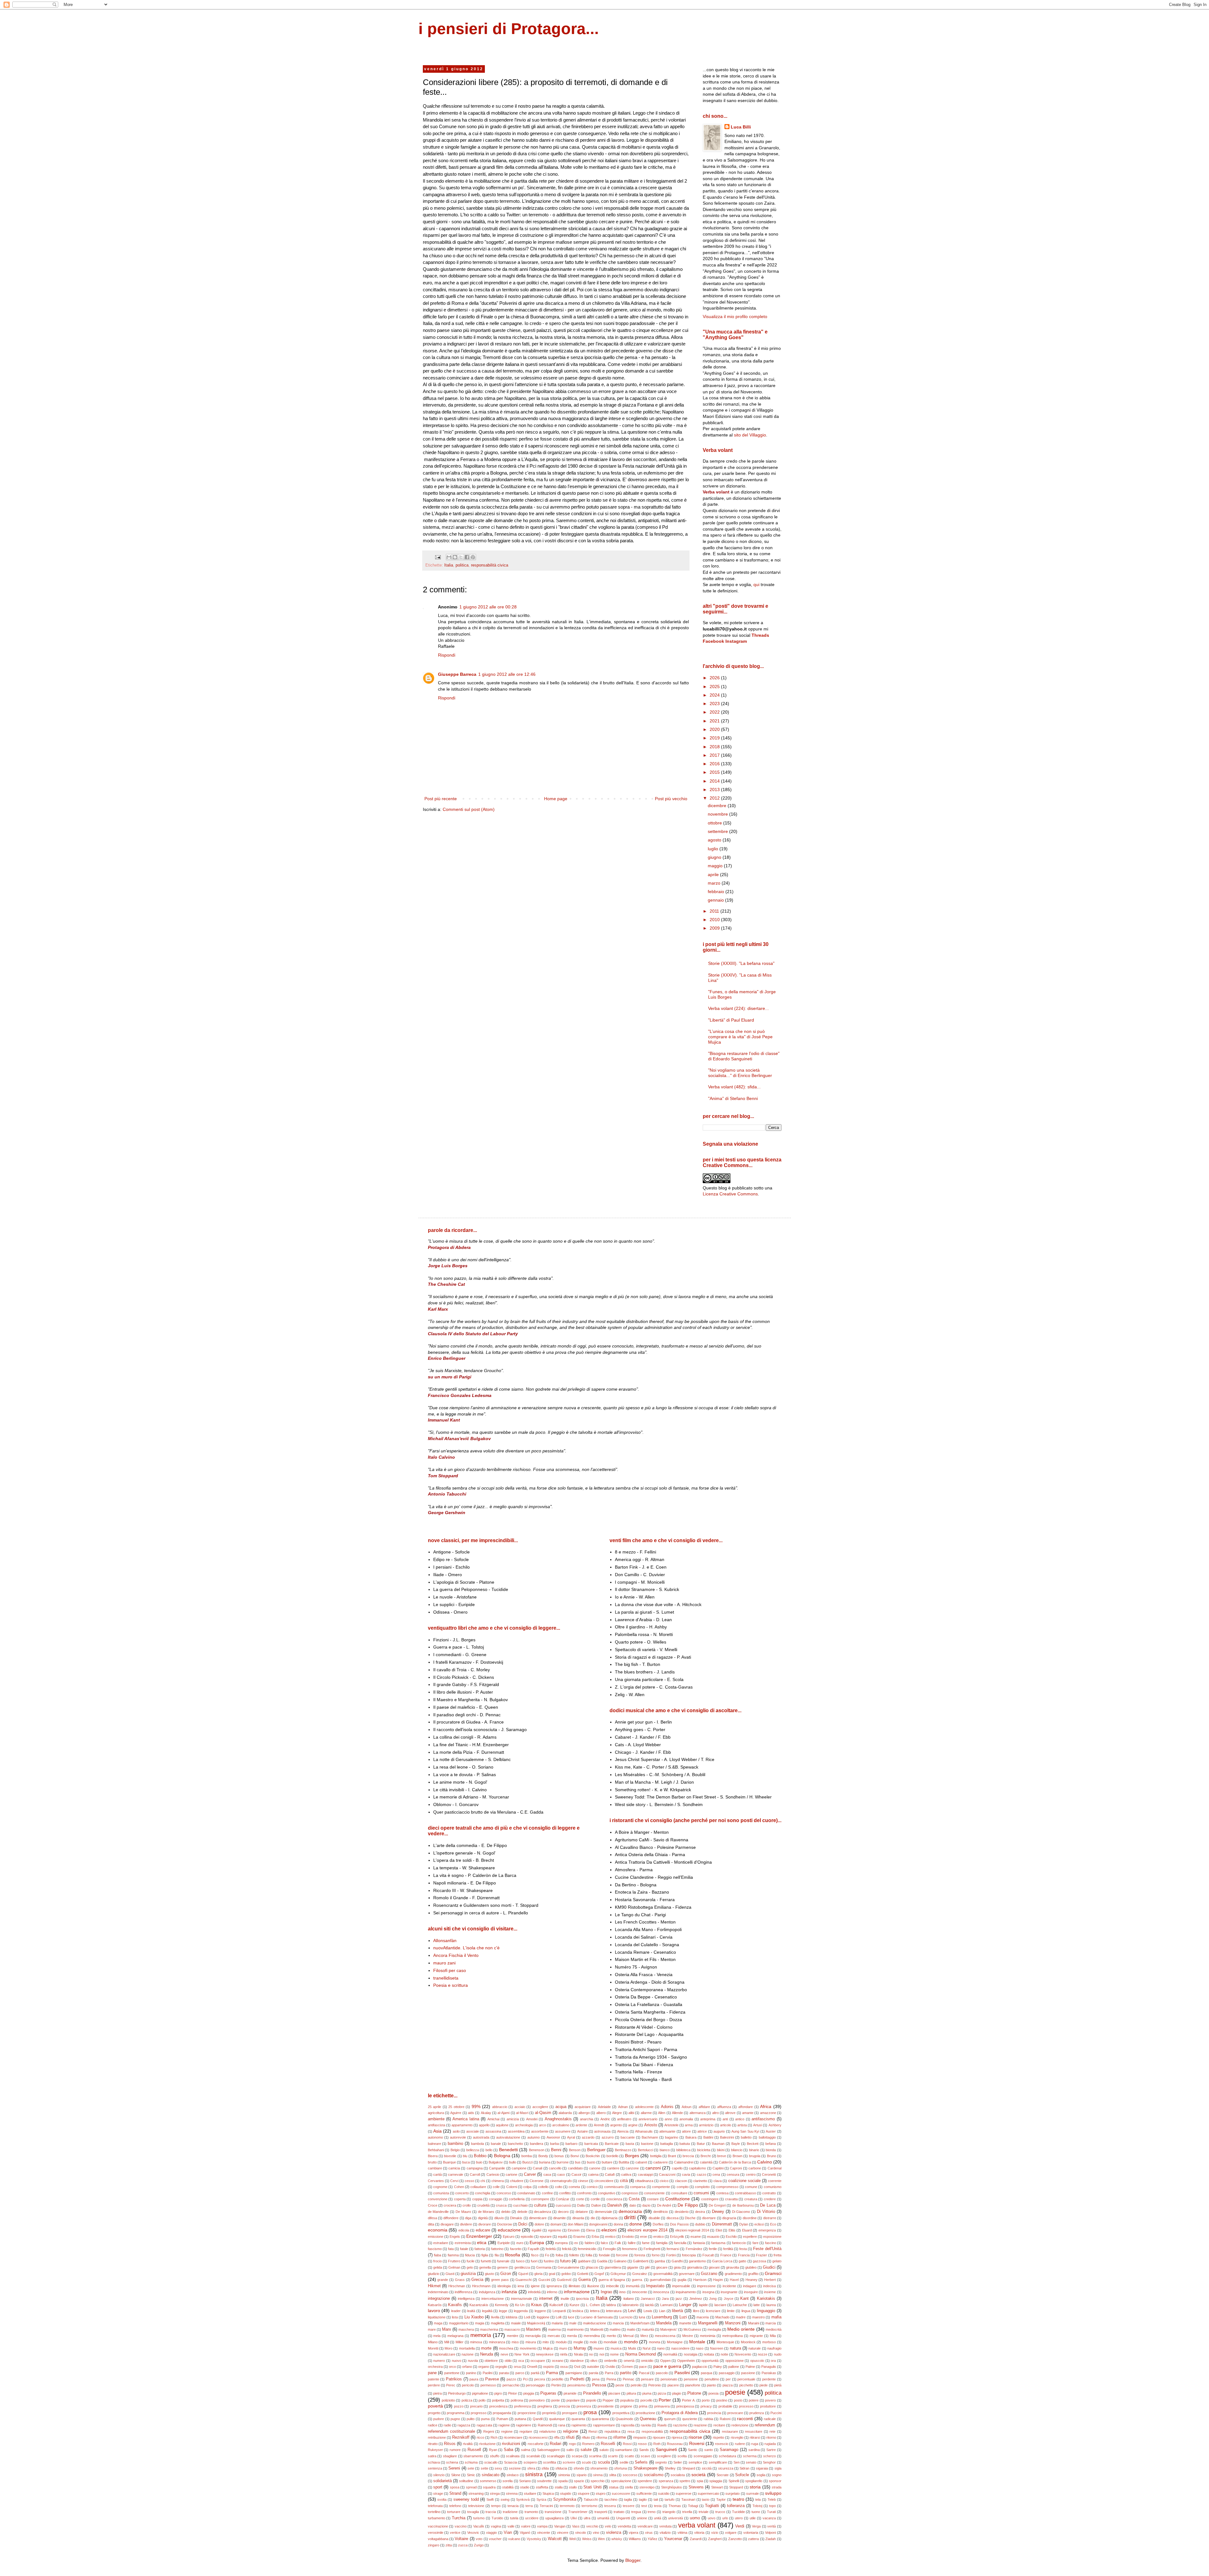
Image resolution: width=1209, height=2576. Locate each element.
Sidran (744, 2468)
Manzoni (733, 2323)
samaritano (624, 2450)
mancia (618, 2323)
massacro (512, 2329)
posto (738, 2400)
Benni (556, 2150)
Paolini (488, 2373)
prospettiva (621, 2413)
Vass (576, 2526)
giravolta (732, 2267)
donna (618, 2224)
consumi (701, 2193)
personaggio (535, 2385)
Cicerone (536, 2181)
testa (658, 2506)
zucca (463, 2545)
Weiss (587, 2539)
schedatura (727, 2456)
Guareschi (523, 2280)
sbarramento (473, 2456)
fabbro (590, 2243)
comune (751, 2187)
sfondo (579, 2468)
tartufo (670, 2499)
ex (576, 2243)
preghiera (545, 2406)
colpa (527, 2187)
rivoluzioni (511, 2444)
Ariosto (651, 2125)
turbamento (437, 2518)
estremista (463, 2243)
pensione (691, 2379)
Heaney (752, 2280)
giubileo (751, 2267)
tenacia (513, 2506)
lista (455, 2317)
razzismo (680, 2425)
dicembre (718, 806)
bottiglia (656, 2156)
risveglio (737, 2437)
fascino (771, 2243)
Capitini (718, 2168)
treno (652, 2512)
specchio (598, 2481)
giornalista (695, 2267)
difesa (432, 2218)
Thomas (675, 2506)
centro (751, 2174)
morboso (769, 2342)
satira (432, 2456)
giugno (715, 857)
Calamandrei (684, 2162)
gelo (470, 2267)
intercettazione (493, 2299)
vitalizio (665, 2533)
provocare (735, 2413)
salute (586, 2450)
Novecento (743, 2354)
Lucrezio (626, 2317)
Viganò (525, 2533)
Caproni (736, 2168)
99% (476, 2106)
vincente (544, 2533)
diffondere (451, 2218)
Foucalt (708, 2255)
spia (700, 2481)
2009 (715, 928)
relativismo (548, 2431)
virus (649, 2533)
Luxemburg (662, 2317)
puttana (520, 2419)
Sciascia (511, 2462)
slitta (613, 2475)
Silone (456, 2475)
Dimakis (516, 2218)
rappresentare (604, 2425)
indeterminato (438, 2292)
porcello (646, 2400)
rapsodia (628, 2425)
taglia (628, 2499)
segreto (661, 2462)
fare (755, 2243)
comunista (441, 2193)
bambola (477, 2144)
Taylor (721, 2499)
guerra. (637, 2280)
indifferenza (463, 2292)
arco (542, 2125)
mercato (554, 2336)
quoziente (690, 2419)
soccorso (630, 2475)
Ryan (493, 2450)
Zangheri (715, 2539)
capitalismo (697, 2168)
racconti (745, 2419)
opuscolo (757, 2361)
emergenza (767, 2230)
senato (751, 2462)
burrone (563, 2162)
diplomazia (609, 2218)
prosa (590, 2412)
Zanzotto (735, 2539)
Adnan (623, 2107)
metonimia (708, 2336)
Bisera (433, 2156)
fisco (535, 2255)
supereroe (684, 2493)
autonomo (435, 2137)
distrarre (770, 2218)
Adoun (687, 2107)
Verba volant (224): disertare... (738, 1008)
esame (696, 2237)
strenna (512, 2493)
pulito (471, 2419)
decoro (563, 2212)
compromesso (727, 2187)
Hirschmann (481, 2286)
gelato (777, 2261)
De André (664, 2205)
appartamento (462, 2125)
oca (521, 2361)
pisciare (614, 2393)
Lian (662, 2311)
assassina (493, 2131)
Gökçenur (618, 2274)
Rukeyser (435, 2450)
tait (656, 2499)
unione (642, 2518)
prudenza (757, 2413)
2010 (715, 920)
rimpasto (640, 2437)
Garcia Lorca (722, 2261)
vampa (542, 2526)
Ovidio (610, 2367)
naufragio (774, 2348)
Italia (449, 565)
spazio (579, 2481)
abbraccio (500, 2107)
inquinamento (686, 2292)
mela (437, 2336)
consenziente (654, 2193)
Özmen (627, 2367)
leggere (540, 2311)
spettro (685, 2481)
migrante (756, 2336)
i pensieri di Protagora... (509, 29)
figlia (485, 2255)
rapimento (579, 2425)
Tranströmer (578, 2512)
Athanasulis (644, 2131)
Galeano (620, 2261)
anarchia (587, 2119)
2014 (715, 781)
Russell (474, 2450)
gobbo (566, 2274)
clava (718, 2181)
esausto (713, 2237)
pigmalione (480, 2393)
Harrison (700, 2280)
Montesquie (725, 2342)
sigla (778, 2468)
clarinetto (700, 2181)
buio (479, 2162)
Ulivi (574, 2518)
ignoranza (554, 2286)
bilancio (737, 2150)
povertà (435, 2406)
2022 (715, 712)
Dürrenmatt (722, 2224)
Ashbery (775, 2125)
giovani (714, 2267)
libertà (677, 2311)
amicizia (513, 2119)
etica (482, 2243)
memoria (481, 2335)
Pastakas (769, 2373)
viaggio (491, 2533)
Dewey (718, 2212)
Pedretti (577, 2379)
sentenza (435, 2468)
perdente (769, 2379)
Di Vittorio (766, 2212)
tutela (514, 2518)
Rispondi (447, 655)
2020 (715, 729)
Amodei (532, 2119)
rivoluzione (487, 2444)
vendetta (624, 2526)
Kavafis (455, 2305)
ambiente (436, 2119)
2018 (715, 747)
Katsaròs (435, 2305)
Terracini (546, 2506)
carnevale (456, 2174)
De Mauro (463, 2212)
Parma (552, 2373)
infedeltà (534, 2292)
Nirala (578, 2354)
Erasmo (579, 2237)
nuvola (473, 2361)
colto (559, 2187)
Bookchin (593, 2156)
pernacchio (511, 2385)
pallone (734, 2367)
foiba (559, 2255)
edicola (464, 2230)
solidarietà (443, 2481)
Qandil (538, 2419)
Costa (634, 2199)
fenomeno (630, 2249)
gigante (633, 2267)
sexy (498, 2468)
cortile (595, 2199)
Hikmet (434, 2286)
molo (593, 2342)
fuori (534, 2261)
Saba (508, 2450)
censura (733, 2174)
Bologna (502, 2156)
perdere (434, 2385)
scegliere (664, 2456)
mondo (631, 2342)
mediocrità (774, 2329)
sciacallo (491, 2462)
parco (520, 2373)
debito (506, 2212)
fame (646, 2243)
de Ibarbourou (743, 2205)
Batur (701, 2144)
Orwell (532, 2367)
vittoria (699, 2533)
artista (742, 2125)
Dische (690, 2218)
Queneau (648, 2419)
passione (748, 2373)
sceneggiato (703, 2456)
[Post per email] (438, 557)
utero (739, 2518)
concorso (504, 2193)
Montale (697, 2342)
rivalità (468, 2444)
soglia (761, 2475)
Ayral (571, 2137)
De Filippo (688, 2205)
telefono (455, 2506)
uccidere (532, 2518)
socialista (678, 2475)
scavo (645, 2456)
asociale (473, 2131)
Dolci (523, 2224)
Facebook (713, 641)
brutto (432, 2162)
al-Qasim (543, 2113)
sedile (624, 2462)
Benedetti (508, 2150)
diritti (630, 2217)
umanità (603, 2518)
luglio (714, 849)
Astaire (582, 2131)
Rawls (662, 2425)
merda (572, 2336)
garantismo (697, 2261)
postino (722, 2400)
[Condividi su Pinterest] (473, 557)
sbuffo (495, 2456)
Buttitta (624, 2162)
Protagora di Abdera (679, 2413)
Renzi (593, 2431)
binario (754, 2150)
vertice (455, 2533)
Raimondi (545, 2425)
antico (740, 2119)
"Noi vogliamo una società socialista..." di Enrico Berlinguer (740, 1073)
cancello (555, 2168)
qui (756, 584)
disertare (709, 2218)
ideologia (504, 2286)
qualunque (557, 2419)
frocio (437, 2261)
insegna (708, 2292)
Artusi (758, 2125)
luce (571, 2317)
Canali (537, 2168)
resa (631, 2431)
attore (686, 2131)
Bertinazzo (623, 2150)
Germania (544, 2267)
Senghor (769, 2462)
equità (562, 2237)
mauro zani (444, 1963)
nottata (709, 2354)
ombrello (611, 2361)
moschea (506, 2348)
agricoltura (436, 2113)
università (675, 2518)
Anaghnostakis (558, 2119)
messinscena (665, 2336)
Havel (734, 2280)
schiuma (471, 2462)
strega (495, 2493)
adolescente (644, 2107)
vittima (682, 2533)
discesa (673, 2218)
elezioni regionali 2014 (692, 2230)
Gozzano (709, 2274)
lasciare (720, 2305)
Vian (508, 2533)
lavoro (434, 2311)
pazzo (511, 2379)
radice (433, 2425)
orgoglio (501, 2367)
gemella (485, 2267)
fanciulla (680, 2243)
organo (484, 2367)
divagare (447, 2224)
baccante (628, 2137)
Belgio (455, 2150)
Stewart (717, 2487)
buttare (607, 2162)
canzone (632, 2168)
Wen (601, 2539)
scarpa (577, 2456)
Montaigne (675, 2342)
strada (777, 2487)
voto (479, 2539)
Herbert (770, 2280)
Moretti (433, 2348)
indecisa (769, 2286)
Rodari (556, 2444)
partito (626, 2373)
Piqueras (548, 2393)
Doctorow (505, 2224)
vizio (715, 2533)
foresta (640, 2255)
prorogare (570, 2413)
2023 (715, 704)
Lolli (559, 2317)
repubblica (612, 2431)
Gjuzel (523, 2274)
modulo (561, 2342)
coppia (477, 2199)
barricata (591, 2144)
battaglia (667, 2144)
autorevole (458, 2137)
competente (661, 2187)
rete (772, 2431)
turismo (479, 2518)
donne (636, 2224)
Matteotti (597, 2329)
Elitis (732, 2230)
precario (476, 2406)
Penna (611, 2379)
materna (554, 2329)
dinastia (578, 2218)
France (726, 2255)
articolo (726, 2125)
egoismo (555, 2230)
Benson (575, 2150)
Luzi (683, 2317)
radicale (770, 2419)
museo (599, 2348)
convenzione (438, 2199)
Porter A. (689, 2400)
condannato (526, 2193)
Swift (490, 2499)
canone (595, 2168)
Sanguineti (666, 2449)
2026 (715, 678)
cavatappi (645, 2174)
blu (465, 2156)
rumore (455, 2450)
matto (631, 2329)
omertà (629, 2361)
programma (456, 2413)
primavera (662, 2406)
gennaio (716, 900)
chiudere (517, 2181)
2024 (715, 695)
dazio (646, 2205)
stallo (573, 2487)
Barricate (612, 2144)
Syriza (541, 2499)
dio (593, 2218)
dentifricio (661, 2212)
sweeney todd (466, 2499)
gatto (742, 2261)
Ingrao (606, 2292)
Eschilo (731, 2237)
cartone (511, 2174)
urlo (725, 2518)
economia (438, 2230)
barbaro (571, 2144)
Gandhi (677, 2261)
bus (578, 2162)
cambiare (435, 2168)
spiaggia (716, 2481)
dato (633, 2205)
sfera (531, 2468)
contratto (769, 2193)
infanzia (509, 2292)
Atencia (623, 2131)
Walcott (555, 2539)
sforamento (599, 2468)
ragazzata (484, 2425)
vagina (496, 2526)
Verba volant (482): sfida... (734, 1087)
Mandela (664, 2323)
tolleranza (736, 2506)
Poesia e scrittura (451, 1985)
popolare (573, 2400)
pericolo (468, 2385)
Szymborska (565, 2499)
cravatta (731, 2199)
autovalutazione (508, 2137)
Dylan (744, 2224)
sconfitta (550, 2462)
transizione (553, 2512)
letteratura (614, 2311)
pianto (711, 2385)
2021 (715, 721)
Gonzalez (640, 2274)
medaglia (714, 2329)
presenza (584, 2406)
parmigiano (574, 2373)
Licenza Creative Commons (730, 1194)
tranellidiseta (446, 1978)
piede (763, 2385)
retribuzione (437, 2437)
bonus (559, 2156)
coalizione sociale (744, 2181)
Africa (766, 2106)
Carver (530, 2174)
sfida (545, 2468)
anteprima (708, 2119)
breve (722, 2156)
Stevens (696, 2487)
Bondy (543, 2156)
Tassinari (688, 2499)
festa (743, 2249)
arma (689, 2125)
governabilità (663, 2274)
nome (614, 2354)
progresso (479, 2413)
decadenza (542, 2212)
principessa (685, 2406)
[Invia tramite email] (449, 557)
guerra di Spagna (612, 2280)
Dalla (581, 2205)
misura (531, 2342)
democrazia (630, 2211)
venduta (665, 2526)
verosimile (436, 2533)
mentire (513, 2336)
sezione (515, 2468)
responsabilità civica (490, 565)
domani (556, 2224)
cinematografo (561, 2181)
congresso (630, 2193)
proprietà (549, 2413)
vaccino (461, 2526)
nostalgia (691, 2354)
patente (434, 2379)
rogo (572, 2444)
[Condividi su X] (461, 557)
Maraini (754, 2323)
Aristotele (671, 2125)
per (728, 2379)
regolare (526, 2431)
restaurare (730, 2431)
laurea (771, 2305)
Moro (448, 2348)
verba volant (697, 2525)
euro (520, 2243)
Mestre (688, 2336)
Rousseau (675, 2444)
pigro (498, 2393)
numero (439, 2361)
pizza (662, 2393)
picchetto (746, 2385)
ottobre (715, 823)
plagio (677, 2393)
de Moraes (486, 2212)
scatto (629, 2456)
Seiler (678, 2462)
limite (731, 2311)
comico (592, 2187)
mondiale (610, 2342)
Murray (580, 2348)
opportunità (710, 2361)
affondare (746, 2107)
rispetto (718, 2437)
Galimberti (641, 2261)
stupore (584, 2493)
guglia (682, 2280)
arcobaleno (561, 2125)
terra (529, 2506)
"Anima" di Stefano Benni (733, 1098)
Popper (608, 2400)
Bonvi (575, 2156)
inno (622, 2292)
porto (706, 2400)
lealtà (471, 2311)
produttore (768, 2406)
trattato (619, 2512)
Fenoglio (609, 2249)
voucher (495, 2539)
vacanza (769, 2518)
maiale (516, 2323)
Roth (657, 2444)
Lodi (527, 2317)
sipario (582, 2475)
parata (504, 2373)
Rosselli (608, 2444)
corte (580, 2199)
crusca (501, 2205)
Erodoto (628, 2237)
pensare (647, 2379)
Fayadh (534, 2249)
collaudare (478, 2187)
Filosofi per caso (450, 1970)
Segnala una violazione (730, 1144)
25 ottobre (456, 2107)
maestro (758, 2317)
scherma (750, 2456)
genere (502, 2267)
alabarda (565, 2113)
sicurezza (726, 2468)
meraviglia (533, 2336)
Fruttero (454, 2261)
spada (563, 2481)
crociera (450, 2205)
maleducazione (595, 2323)
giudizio (434, 2274)
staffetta (542, 2487)
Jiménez (696, 2299)
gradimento (733, 2274)
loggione (543, 2317)
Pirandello (592, 2393)
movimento (528, 2348)
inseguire (751, 2292)
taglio (643, 2499)
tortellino (434, 2512)
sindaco (513, 2475)
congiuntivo (607, 2193)
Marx (447, 2329)
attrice (702, 2131)
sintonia (564, 2475)
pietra (437, 2393)
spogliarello (754, 2481)
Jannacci (648, 2299)
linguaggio (766, 2311)
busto (591, 2162)
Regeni (489, 2431)
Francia (744, 2255)
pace (643, 2367)
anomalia (686, 2119)
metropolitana (732, 2336)
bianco (665, 2150)
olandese (577, 2361)
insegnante (729, 2292)
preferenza (522, 2406)
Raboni (725, 2419)
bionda (771, 2150)
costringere (710, 2199)
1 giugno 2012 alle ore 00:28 (488, 607)
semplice (695, 2462)
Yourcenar (673, 2539)
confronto (584, 2193)
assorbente (540, 2131)
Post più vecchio (671, 799)
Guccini (544, 2280)
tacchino (611, 2499)
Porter (665, 2400)
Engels (455, 2237)
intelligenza (466, 2299)
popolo (591, 2400)
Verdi (740, 2526)
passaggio (727, 2373)
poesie (735, 2392)
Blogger (633, 2560)
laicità (649, 2305)
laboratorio (630, 2305)
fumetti (486, 2261)
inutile (565, 2299)
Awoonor (553, 2137)
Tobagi (693, 2506)
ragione (504, 2425)
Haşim (718, 2280)
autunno (534, 2137)
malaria (557, 2323)
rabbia (708, 2419)
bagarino (672, 2137)
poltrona (517, 2400)
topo (772, 2506)
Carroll (475, 2174)
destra (700, 2212)
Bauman (718, 2144)
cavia (686, 2174)
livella (495, 2317)
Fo (547, 2255)
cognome (440, 2187)
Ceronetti (769, 2174)
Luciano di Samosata (597, 2317)
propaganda (502, 2413)
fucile (471, 2261)
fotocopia (689, 2255)
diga (468, 2218)
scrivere (569, 2462)
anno (668, 2119)
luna (642, 2317)
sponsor (775, 2481)
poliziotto (448, 2400)
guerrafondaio (660, 2280)
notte (724, 2354)
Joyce (729, 2299)
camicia (454, 2168)
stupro (601, 2493)
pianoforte (693, 2385)
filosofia (513, 2255)
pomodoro (537, 2400)
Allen (662, 2113)
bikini (721, 2150)
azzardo (588, 2137)
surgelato (732, 2493)
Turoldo (497, 2518)
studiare (530, 2493)
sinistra (534, 2474)
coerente (775, 2181)
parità (535, 2373)
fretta (778, 2255)
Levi (632, 2311)
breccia (688, 2156)
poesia (713, 2393)
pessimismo (576, 2385)
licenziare (713, 2311)
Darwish (615, 2205)
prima (643, 2406)
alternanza (698, 2113)
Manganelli (708, 2323)
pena (596, 2379)
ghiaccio (592, 2267)
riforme (620, 2437)
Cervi (454, 2181)
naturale (755, 2348)
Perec (451, 2385)
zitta (449, 2545)
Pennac (629, 2379)
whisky (617, 2539)
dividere (466, 2224)
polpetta (498, 2400)
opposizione (735, 2361)
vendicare (645, 2526)
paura (474, 2379)
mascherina (489, 2329)
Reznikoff (461, 2437)
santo (709, 2450)
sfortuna (621, 2468)
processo (746, 2406)
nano (661, 2348)
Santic (693, 2450)
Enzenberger (479, 2236)
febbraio (717, 892)
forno (656, 2255)
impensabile (681, 2286)
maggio (716, 866)
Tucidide (738, 2512)
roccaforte (536, 2444)
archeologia (524, 2125)
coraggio (496, 2199)
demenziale (603, 2212)
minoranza (497, 2342)
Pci (525, 2379)
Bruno (772, 2156)
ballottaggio (767, 2137)
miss (515, 2342)
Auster (771, 2131)
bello (489, 2150)
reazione (700, 2425)
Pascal (644, 2373)
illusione (593, 2286)
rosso (642, 2444)
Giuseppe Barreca (457, 674)
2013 (715, 789)
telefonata (435, 2506)
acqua (561, 2107)
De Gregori (717, 2205)
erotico (658, 2237)
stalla (559, 2487)
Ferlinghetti (652, 2249)
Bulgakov (496, 2162)
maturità (648, 2329)
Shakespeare (645, 2468)
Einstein (574, 2230)
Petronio (655, 2385)
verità (772, 2526)
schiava (434, 2462)
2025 (715, 687)
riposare (659, 2437)
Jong (713, 2299)
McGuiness (692, 2329)
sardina (754, 2450)
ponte (556, 2400)
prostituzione (645, 2413)
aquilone (502, 2125)
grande (443, 2280)
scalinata (513, 2456)
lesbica (578, 2311)
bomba (527, 2156)
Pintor (513, 2393)
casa (547, 2174)
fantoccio (739, 2243)
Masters (534, 2329)
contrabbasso (745, 2193)
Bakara (691, 2137)
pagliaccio (700, 2367)
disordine (750, 2218)
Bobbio (480, 2156)
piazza (728, 2385)
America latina (466, 2119)
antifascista (437, 2125)
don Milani (575, 2224)
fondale (604, 2255)
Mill (447, 2342)
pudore (439, 2419)
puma (485, 2419)
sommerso (488, 2481)
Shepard (689, 2468)
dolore (539, 2224)
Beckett (753, 2144)
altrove (730, 2113)
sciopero (530, 2462)
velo (608, 2526)
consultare (679, 2193)
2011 (715, 911)
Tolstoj (757, 2506)
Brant (672, 2156)
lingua (746, 2311)
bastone (647, 2144)
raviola (646, 2425)
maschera (466, 2329)
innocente (640, 2292)
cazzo (701, 2174)
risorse (695, 2437)
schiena (452, 2462)
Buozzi (528, 2162)
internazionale (522, 2299)
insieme (770, 2292)
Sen (737, 2462)
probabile (725, 2406)
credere (770, 2199)
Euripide (504, 2243)
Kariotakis (766, 2299)
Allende (677, 2113)
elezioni (609, 2230)
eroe (644, 2237)
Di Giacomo (741, 2212)
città (624, 2181)
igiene (535, 2286)
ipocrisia (582, 2299)
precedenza (498, 2406)
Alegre (617, 2113)
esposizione (772, 2237)
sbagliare (450, 2456)
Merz (644, 2336)
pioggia (529, 2393)
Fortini (671, 2255)
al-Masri (522, 2113)
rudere (740, 2444)
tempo (496, 2506)
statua (614, 2487)
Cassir (576, 2174)
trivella (687, 2512)
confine (547, 2193)
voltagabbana (438, 2539)
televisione (476, 2506)
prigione (626, 2406)
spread (471, 2487)
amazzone (768, 2113)
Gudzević (564, 2280)
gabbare (584, 2261)
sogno (777, 2475)
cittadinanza (644, 2181)
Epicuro (509, 2237)
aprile (714, 875)
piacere (673, 2385)
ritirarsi (755, 2437)
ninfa (564, 2354)
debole (522, 2212)
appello (484, 2125)
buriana (545, 2162)
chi (483, 2181)
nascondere (680, 2348)
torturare (454, 2512)
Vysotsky (534, 2539)
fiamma (453, 2255)
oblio (508, 2361)
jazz (679, 2299)
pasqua (707, 2373)
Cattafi (610, 2174)
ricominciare (513, 2437)
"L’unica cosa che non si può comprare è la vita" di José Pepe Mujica (740, 1037)
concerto (462, 2193)
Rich (494, 2437)
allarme (646, 2113)
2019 (715, 738)
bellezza (473, 2150)
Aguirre (456, 2113)
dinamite (559, 2218)
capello (677, 2168)
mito (546, 2342)
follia (589, 2255)
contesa (722, 2193)
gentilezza (522, 2267)
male (573, 2323)
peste (620, 2385)
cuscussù (563, 2205)
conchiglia (483, 2193)
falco (604, 2243)
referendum (765, 2425)
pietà (778, 2385)
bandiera (536, 2144)
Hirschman (457, 2286)
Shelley (670, 2468)
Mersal (628, 2336)
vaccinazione (438, 2526)
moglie (578, 2342)
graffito (753, 2274)
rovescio (722, 2444)
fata (451, 2249)
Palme (750, 2367)
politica (462, 565)
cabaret (641, 2162)
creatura (751, 2199)
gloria (538, 2274)
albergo (584, 2113)
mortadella (467, 2348)
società (698, 2475)
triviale (704, 2512)
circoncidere (604, 2181)
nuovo (457, 2361)
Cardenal (775, 2168)
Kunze (574, 2305)
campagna (475, 2168)
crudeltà (483, 2205)
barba (554, 2144)
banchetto (515, 2144)
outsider (593, 2367)
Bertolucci (645, 2150)
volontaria (751, 2533)
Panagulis (769, 2367)
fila (497, 2255)
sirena (598, 2475)
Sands (644, 2450)
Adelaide (604, 2107)
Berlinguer (596, 2150)
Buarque (449, 2162)
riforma (602, 2437)
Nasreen (717, 2348)
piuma (647, 2393)
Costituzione (678, 2199)
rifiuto (586, 2437)
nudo (778, 2354)
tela (758, 2499)
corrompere (540, 2199)
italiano (629, 2299)
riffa (557, 2437)
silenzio (439, 2475)
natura (735, 2348)
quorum (670, 2419)
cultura (540, 2205)
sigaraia (762, 2468)
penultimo (712, 2379)
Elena (590, 2230)
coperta (460, 2199)
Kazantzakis (479, 2305)
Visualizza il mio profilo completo (735, 316)
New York (522, 2354)
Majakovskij (536, 2323)
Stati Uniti (592, 2487)
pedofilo (557, 2379)
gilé (647, 2267)
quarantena (600, 2419)
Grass (460, 2280)
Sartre (771, 2450)
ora (773, 2361)
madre (741, 2317)
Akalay (486, 2113)
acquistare (583, 2107)
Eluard (747, 2230)
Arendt (599, 2125)
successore (621, 2493)
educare (483, 2230)
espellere (750, 2237)
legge (503, 2311)
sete (471, 2468)
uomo (695, 2518)
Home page (556, 799)
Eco (773, 2224)
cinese (583, 2181)
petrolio (636, 2385)
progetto (434, 2413)
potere (754, 2400)
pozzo (459, 2406)
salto (570, 2450)
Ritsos (450, 2444)
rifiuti (570, 2437)
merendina (592, 2336)
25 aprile (435, 2107)
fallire (632, 2243)
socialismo (654, 2475)
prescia (564, 2406)
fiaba (437, 2255)
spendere (645, 2481)
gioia (677, 2267)
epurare (546, 2237)
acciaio (520, 2107)
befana (771, 2144)
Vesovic (473, 2533)
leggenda (521, 2311)
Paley (718, 2367)
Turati (771, 2512)
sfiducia (561, 2468)
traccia (491, 2512)
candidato (575, 2168)
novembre (718, 814)
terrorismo (589, 2506)
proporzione (527, 2413)
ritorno (771, 2437)
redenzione (740, 2425)
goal (552, 2274)
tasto (706, 2499)
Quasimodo (624, 2419)
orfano (467, 2367)
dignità (483, 2218)
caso (561, 2174)
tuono (756, 2512)
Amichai (493, 2119)
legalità (487, 2311)
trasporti (601, 2512)
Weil (572, 2539)
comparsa (638, 2187)
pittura (631, 2393)
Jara (665, 2299)
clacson (681, 2181)
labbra (611, 2305)
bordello (612, 2156)
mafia (776, 2317)
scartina (595, 2456)
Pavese (492, 2379)
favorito (516, 2249)
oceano (558, 2361)
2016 (715, 764)
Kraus (536, 2305)
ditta (431, 2224)
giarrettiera (613, 2267)
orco (452, 2367)
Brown (738, 2156)
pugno (455, 2419)
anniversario (648, 2119)
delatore (582, 2212)
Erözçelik (677, 2237)
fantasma (718, 2243)
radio (447, 2425)
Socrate (723, 2475)
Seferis (641, 2462)
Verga (756, 2526)
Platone (694, 2393)
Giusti (450, 2274)
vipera (633, 2533)
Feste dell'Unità (767, 2249)
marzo (715, 883)
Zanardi (696, 2539)
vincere (563, 2533)
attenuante (667, 2131)
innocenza (661, 2292)
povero (770, 2400)
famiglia (662, 2243)
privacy (706, 2406)
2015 (715, 772)
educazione (509, 2230)
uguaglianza (554, 2518)
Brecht (706, 2156)
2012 (715, 798)
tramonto (531, 2512)
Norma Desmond (641, 2354)
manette (685, 2323)
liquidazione (437, 2317)
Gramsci (773, 2273)
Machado (722, 2317)
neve (504, 2354)
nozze (763, 2354)
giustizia (468, 2274)
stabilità (508, 2487)
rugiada (770, 2444)
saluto (604, 2450)
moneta (655, 2342)
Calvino (765, 2162)
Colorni (512, 2187)
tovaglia (473, 2512)
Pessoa (599, 2385)
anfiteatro (624, 2119)
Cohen (459, 2187)
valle (511, 2526)
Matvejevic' (669, 2329)
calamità (706, 2162)
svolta (442, 2499)
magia (480, 2323)
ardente (581, 2125)
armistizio (706, 2125)
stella (629, 2487)
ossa (564, 2367)
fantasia (699, 2243)
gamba (660, 2261)
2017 (715, 755)
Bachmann (650, 2137)
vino (596, 2533)
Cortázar (562, 2199)
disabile (654, 2218)
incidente (729, 2286)
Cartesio (493, 2174)
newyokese (545, 2354)
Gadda (602, 2261)
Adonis (667, 2107)
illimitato (574, 2286)
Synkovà (523, 2499)
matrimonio (575, 2329)
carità (437, 2174)
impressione (706, 2286)
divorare (485, 2224)
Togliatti (712, 2506)
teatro (738, 2499)
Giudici (769, 2267)
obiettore (491, 2361)
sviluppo (773, 2493)
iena (521, 2286)
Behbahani (436, 2150)
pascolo (662, 2373)
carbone (755, 2168)
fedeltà (551, 2249)
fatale (464, 2249)
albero (601, 2113)
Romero (588, 2444)
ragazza (464, 2425)
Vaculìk (479, 2526)
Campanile (497, 2168)
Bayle (736, 2144)
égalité (537, 2230)
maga (438, 2323)
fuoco (520, 2261)
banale (496, 2144)
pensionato (669, 2379)
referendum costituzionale (451, 2431)
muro (563, 2348)
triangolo (669, 2512)
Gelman (454, 2267)
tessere (629, 2506)
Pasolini (682, 2373)
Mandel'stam (640, 2323)
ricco (480, 2437)
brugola (755, 2156)
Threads (760, 635)
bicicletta (704, 2150)
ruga (755, 2444)
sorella (508, 2481)
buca (466, 2162)
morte (486, 2348)
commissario (614, 2187)
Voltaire (461, 2539)
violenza (614, 2533)
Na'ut (647, 2348)
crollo (467, 2205)
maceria (703, 2317)
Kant (744, 2299)
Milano (433, 2342)
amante (748, 2113)
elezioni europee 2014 (647, 2230)
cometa (574, 2187)
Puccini (776, 2413)
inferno (552, 2292)
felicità (567, 2249)
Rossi (627, 2444)
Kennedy (502, 2305)
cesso (469, 2181)
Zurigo (479, 2545)
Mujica (548, 2348)
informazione (577, 2292)
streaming (476, 2493)
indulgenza (487, 2292)
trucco (720, 2512)
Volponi (770, 2533)
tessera (610, 2506)
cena (716, 2174)
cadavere (661, 2162)
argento (616, 2125)
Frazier (761, 2255)
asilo (456, 2131)
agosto (715, 840)
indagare (750, 2286)
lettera (595, 2311)
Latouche (740, 2305)
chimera (498, 2181)
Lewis (648, 2311)
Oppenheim (686, 2361)
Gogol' (599, 2274)
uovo (712, 2518)
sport (438, 2487)
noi (602, 2354)
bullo (513, 2162)
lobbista (511, 2317)
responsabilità (652, 2431)
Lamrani (666, 2305)
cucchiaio (520, 2205)
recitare (719, 2425)
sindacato (491, 2475)
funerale (503, 2261)
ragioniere (524, 2425)
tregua (636, 2512)
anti (725, 2119)
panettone (452, 2373)
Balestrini (727, 2137)
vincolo (581, 2533)
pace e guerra (667, 2366)
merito (611, 2336)
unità (658, 2518)
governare (687, 2274)
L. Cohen (593, 2305)
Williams (635, 2539)
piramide (570, 2393)
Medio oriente (741, 2329)
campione (519, 2168)
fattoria (480, 2249)
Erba (595, 2237)
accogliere (540, 2107)
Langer (685, 2305)
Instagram (736, 641)
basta (630, 2144)
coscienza (614, 2199)
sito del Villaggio (750, 435)
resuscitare (754, 2431)
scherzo (769, 2456)
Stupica (548, 2493)
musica (616, 2348)
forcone (622, 2255)
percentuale (746, 2379)
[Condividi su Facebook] (467, 557)
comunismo (773, 2187)
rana (562, 2425)
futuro (565, 2261)
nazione (468, 2354)
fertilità (728, 2249)
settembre (718, 831)
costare (653, 2199)
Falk (618, 2243)
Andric (605, 2119)
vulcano (514, 2539)
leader (456, 2311)
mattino (615, 2329)
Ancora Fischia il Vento (456, 1955)
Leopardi (559, 2311)
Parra (609, 2373)
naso (700, 2348)
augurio (719, 2131)
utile (753, 2518)
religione (570, 2431)
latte (757, 2305)
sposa (455, 2487)
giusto (489, 2274)
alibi (631, 2113)
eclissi (759, 2224)
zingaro (434, 2545)
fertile (713, 2249)
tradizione (510, 2512)
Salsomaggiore (548, 2450)
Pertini (556, 2385)
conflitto (565, 2193)
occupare (538, 2361)
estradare (441, 2243)
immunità (633, 2286)
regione (507, 2431)
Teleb (772, 2499)
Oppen (665, 2361)
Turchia (459, 2518)
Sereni (454, 2468)
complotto (702, 2187)
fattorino (497, 2249)
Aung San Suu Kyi (745, 2131)
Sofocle (742, 2475)
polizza (467, 2400)
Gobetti (583, 2274)
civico (664, 2181)
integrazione (439, 2299)
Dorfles (658, 2224)
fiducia (470, 2255)
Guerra (585, 2280)
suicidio (664, 2493)
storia (755, 2487)
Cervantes (436, 2181)
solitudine (466, 2481)
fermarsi (673, 2249)
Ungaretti (623, 2518)
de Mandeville (438, 2212)
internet (546, 2299)
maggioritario (459, 2323)
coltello (543, 2187)
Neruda (487, 2354)
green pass (500, 2280)
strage (438, 2493)
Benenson (537, 2150)
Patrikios (454, 2379)
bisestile (450, 2156)
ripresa (677, 2437)
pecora (540, 2379)
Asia (437, 2131)
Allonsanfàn (445, 1941)
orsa (517, 2367)
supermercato (708, 2493)
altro (715, 2113)
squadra (489, 2487)
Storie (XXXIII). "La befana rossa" (741, 963)
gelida (438, 2267)
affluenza (724, 2107)
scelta (682, 2456)
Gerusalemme (568, 2267)
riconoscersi (538, 2437)
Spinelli (734, 2481)
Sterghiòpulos (672, 2487)
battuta (685, 2144)
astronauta (602, 2131)
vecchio (592, 2526)
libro (696, 2311)
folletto (574, 2255)
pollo (482, 2400)
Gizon (506, 2274)
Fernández (694, 2249)
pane (432, 2373)
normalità (670, 2354)
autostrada (481, 2137)
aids (471, 2113)
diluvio (499, 2218)
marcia (771, 2323)
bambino (455, 2144)
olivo (594, 2361)
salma (526, 2450)
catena (593, 2174)
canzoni (653, 2168)
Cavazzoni (667, 2174)
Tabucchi (591, 2499)
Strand (455, 2493)
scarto (613, 2456)
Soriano (525, 2481)
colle (496, 2187)
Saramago (729, 2450)
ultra (587, 2518)
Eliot (719, 2230)
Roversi (697, 2443)
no (591, 2354)
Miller (460, 2342)
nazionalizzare (444, 2354)
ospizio (548, 2367)
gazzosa (759, 2261)
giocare (662, 2267)
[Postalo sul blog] (455, 557)
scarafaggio (556, 2456)
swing (505, 2499)
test (644, 2506)
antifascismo (763, 2119)
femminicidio (587, 2249)
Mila (773, 2336)
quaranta (578, 2419)
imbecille (613, 2286)
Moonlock (748, 2342)
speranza (666, 2481)
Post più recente (441, 799)
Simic (471, 2475)
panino (471, 2373)
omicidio (647, 2361)
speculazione (621, 2481)
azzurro (608, 2137)
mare (432, 2329)
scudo (587, 2462)
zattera (753, 2539)
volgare (731, 2533)
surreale (752, 2493)
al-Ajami (503, 2113)
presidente (606, 2406)
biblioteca (683, 2150)
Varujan (560, 2526)
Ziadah (771, 2539)
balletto (746, 2137)
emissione (436, 2237)
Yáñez (653, 2539)
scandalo (533, 2456)
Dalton (596, 2205)
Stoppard (736, 2487)
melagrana (455, 2336)
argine (633, 2125)
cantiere (613, 2168)
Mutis (632, 2348)
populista (627, 2400)
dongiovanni (598, 2224)
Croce (433, 2205)
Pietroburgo (457, 2393)
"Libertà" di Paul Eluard (731, 1020)
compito (683, 2187)
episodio (527, 2237)
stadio (525, 2487)
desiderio (682, 2212)
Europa (537, 2243)
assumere (563, 2131)
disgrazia (729, 2218)
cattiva (626, 2174)
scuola (604, 2462)
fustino (549, 2261)
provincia (714, 2413)
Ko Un (520, 2305)
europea (561, 2243)
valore (526, 2526)
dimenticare (538, 2218)
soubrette (544, 2481)
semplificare (718, 2462)
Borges (632, 2156)
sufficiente (644, 2493)
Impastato (655, 2286)
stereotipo (647, 2487)
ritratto (433, 2444)
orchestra (435, 2367)
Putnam (502, 2419)
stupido (566, 2493)
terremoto (567, 2506)
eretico (610, 2237)
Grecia (477, 2280)
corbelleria (517, 2199)
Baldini (708, 2137)
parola (593, 2373)
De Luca (768, 2205)
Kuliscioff (556, 2305)
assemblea (516, 2131)
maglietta (498, 2323)
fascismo (435, 2249)
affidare (704, 2107)
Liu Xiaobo (474, 2317)
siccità (707, 2468)
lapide (703, 2305)
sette (485, 2468)
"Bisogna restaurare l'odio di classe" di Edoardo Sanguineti (744, 1056)
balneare (434, 2144)
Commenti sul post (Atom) (469, 809)
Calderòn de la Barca (735, 2162)
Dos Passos (679, 2224)
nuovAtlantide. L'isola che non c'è (466, 1948)
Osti (577, 2367)
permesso (488, 2385)
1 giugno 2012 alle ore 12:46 (507, 674)
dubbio (700, 2224)
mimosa (476, 2342)
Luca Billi (741, 127)
